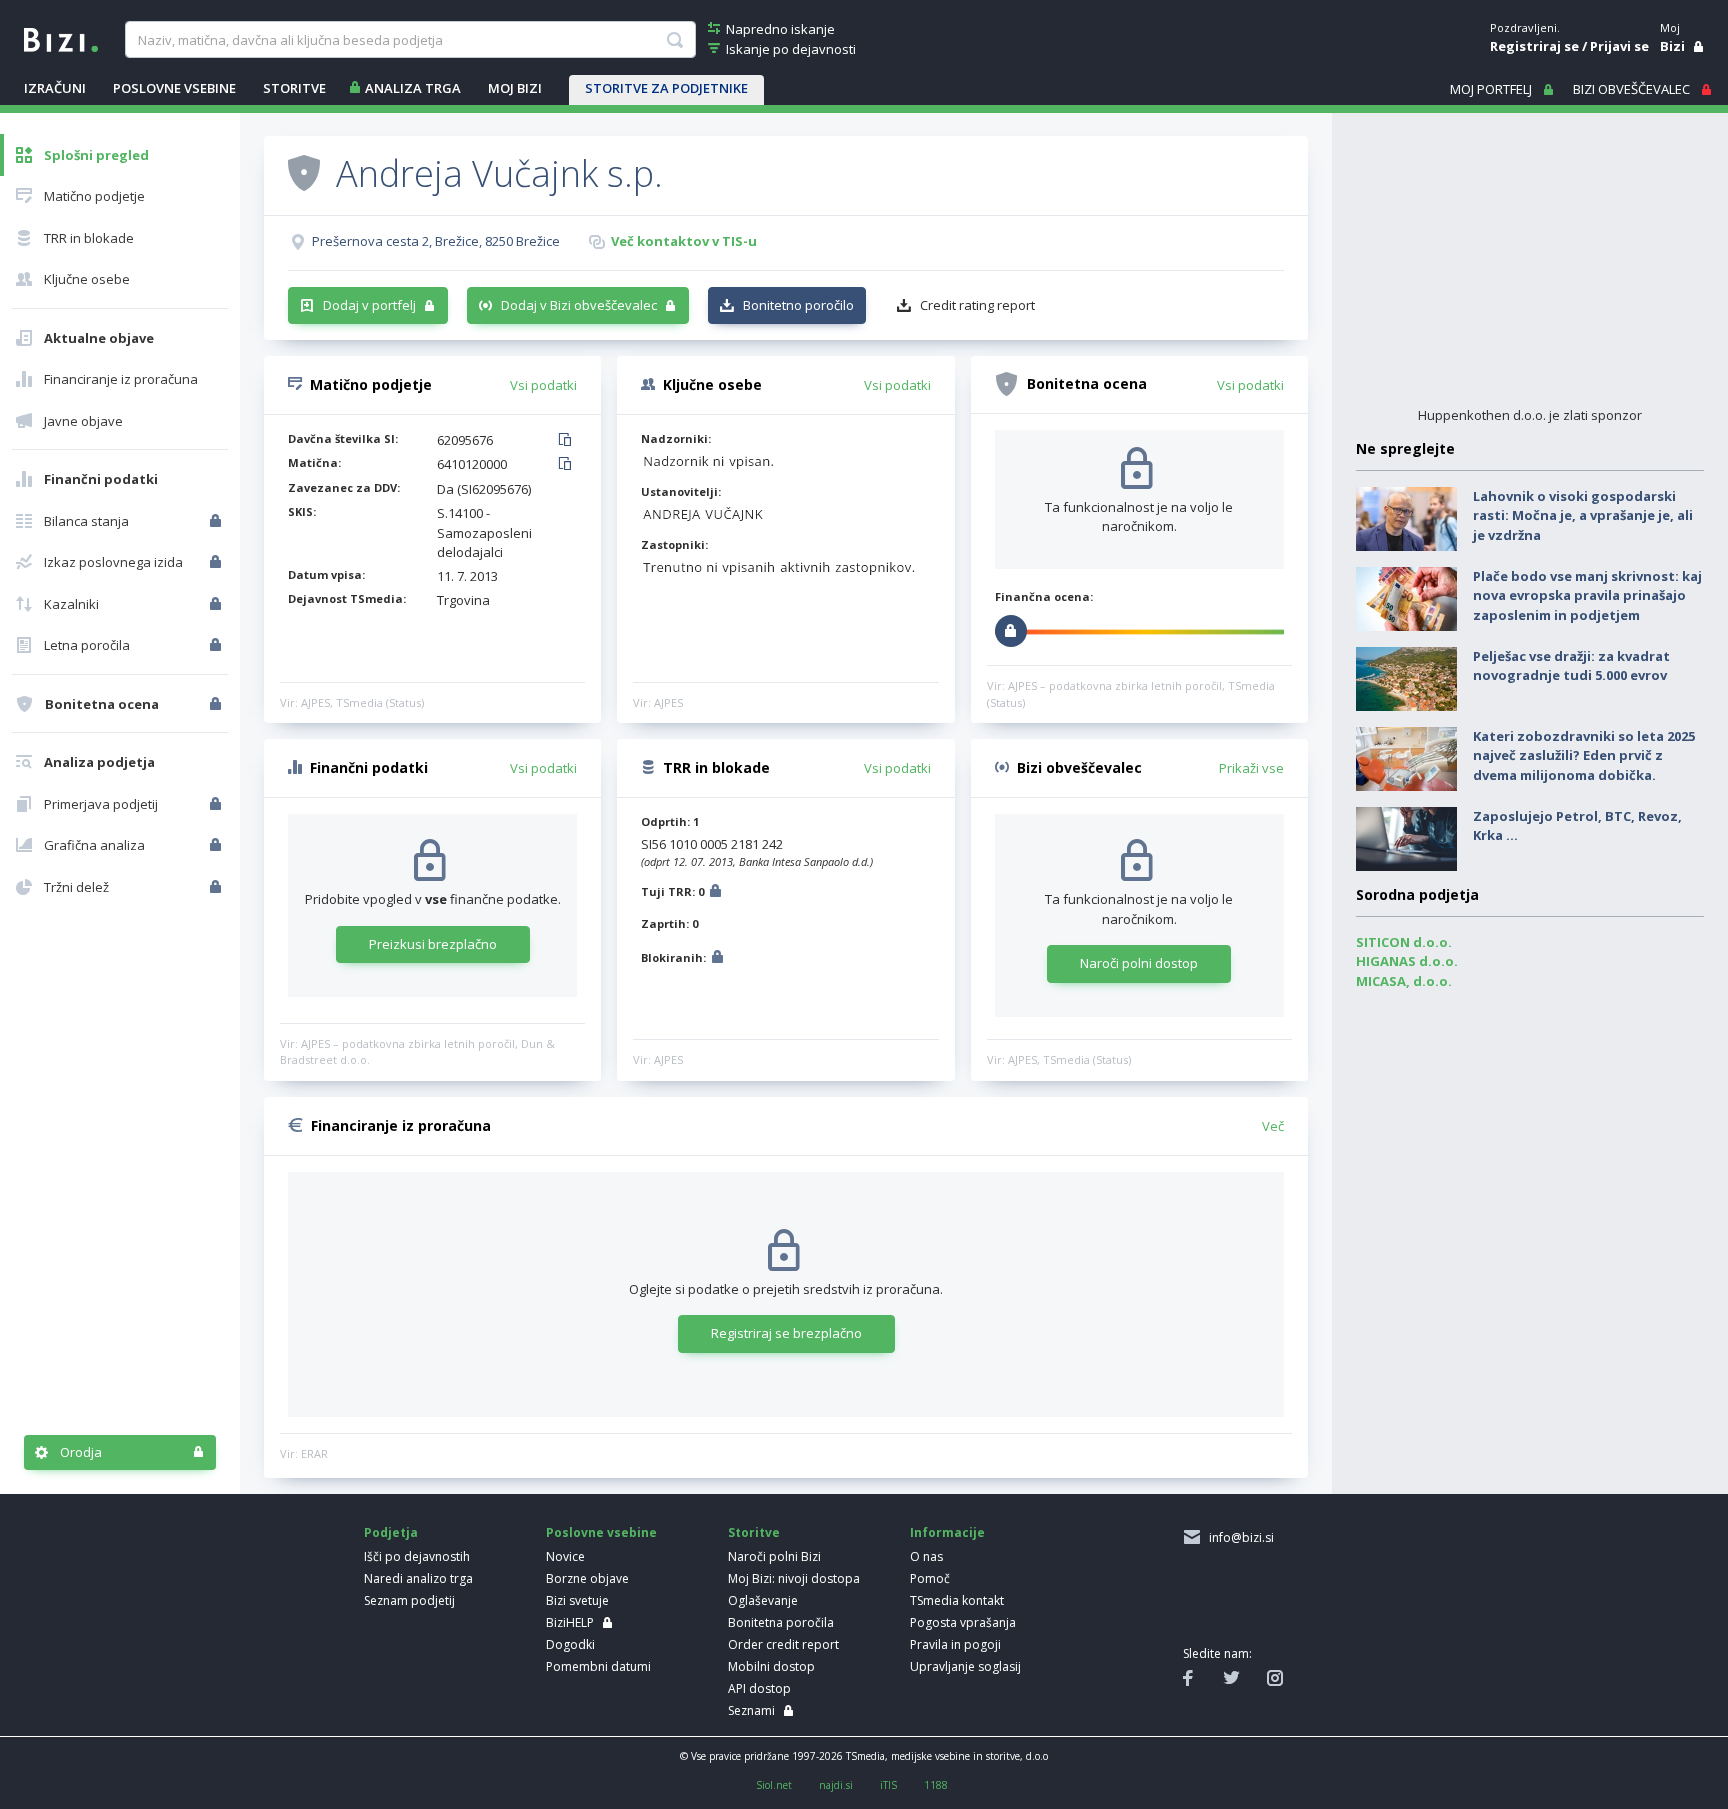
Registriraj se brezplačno (786, 1333)
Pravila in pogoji (955, 1644)
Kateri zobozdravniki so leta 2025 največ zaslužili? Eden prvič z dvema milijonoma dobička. (1584, 755)
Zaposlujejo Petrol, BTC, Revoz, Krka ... (1577, 826)
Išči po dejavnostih (417, 1556)
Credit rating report (977, 305)
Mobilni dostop (771, 1666)
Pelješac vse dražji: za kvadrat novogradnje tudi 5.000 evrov (1571, 666)
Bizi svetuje (577, 1600)
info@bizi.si (1238, 1537)
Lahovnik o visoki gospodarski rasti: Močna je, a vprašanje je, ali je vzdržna (1583, 515)
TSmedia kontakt (957, 1600)
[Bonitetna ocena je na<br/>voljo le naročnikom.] (217, 704)
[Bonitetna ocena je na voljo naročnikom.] (304, 172)
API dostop (759, 1688)
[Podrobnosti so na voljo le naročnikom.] (715, 893)
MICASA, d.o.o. (1404, 981)
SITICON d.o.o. (1404, 942)
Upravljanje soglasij (965, 1666)
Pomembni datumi (598, 1666)
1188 (936, 1785)
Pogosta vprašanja (963, 1622)
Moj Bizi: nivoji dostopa (794, 1578)
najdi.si (836, 1785)
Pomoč (930, 1578)
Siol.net (774, 1785)
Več (1273, 1126)
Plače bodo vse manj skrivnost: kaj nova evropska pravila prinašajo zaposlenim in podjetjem (1587, 595)
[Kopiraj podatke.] (568, 441)
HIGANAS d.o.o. (1407, 961)
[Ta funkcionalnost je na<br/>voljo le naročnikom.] (217, 521)
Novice (565, 1556)
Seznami (751, 1710)
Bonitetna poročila (781, 1622)
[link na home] (61, 38)
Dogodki (570, 1644)
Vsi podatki (543, 385)
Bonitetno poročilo (798, 305)
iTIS (888, 1785)
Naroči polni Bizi (774, 1556)
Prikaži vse (1251, 768)
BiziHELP (570, 1622)
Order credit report (783, 1644)
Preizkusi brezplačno (433, 944)
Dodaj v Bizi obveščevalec (579, 305)
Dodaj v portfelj (369, 305)
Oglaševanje (763, 1600)
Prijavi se (1619, 46)
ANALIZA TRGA (413, 88)
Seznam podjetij (409, 1600)
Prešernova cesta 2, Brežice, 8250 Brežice (436, 241)
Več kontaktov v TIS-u (684, 241)
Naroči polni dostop (1139, 963)
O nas (926, 1556)
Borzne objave (587, 1578)
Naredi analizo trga (418, 1578)
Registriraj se (1534, 46)
